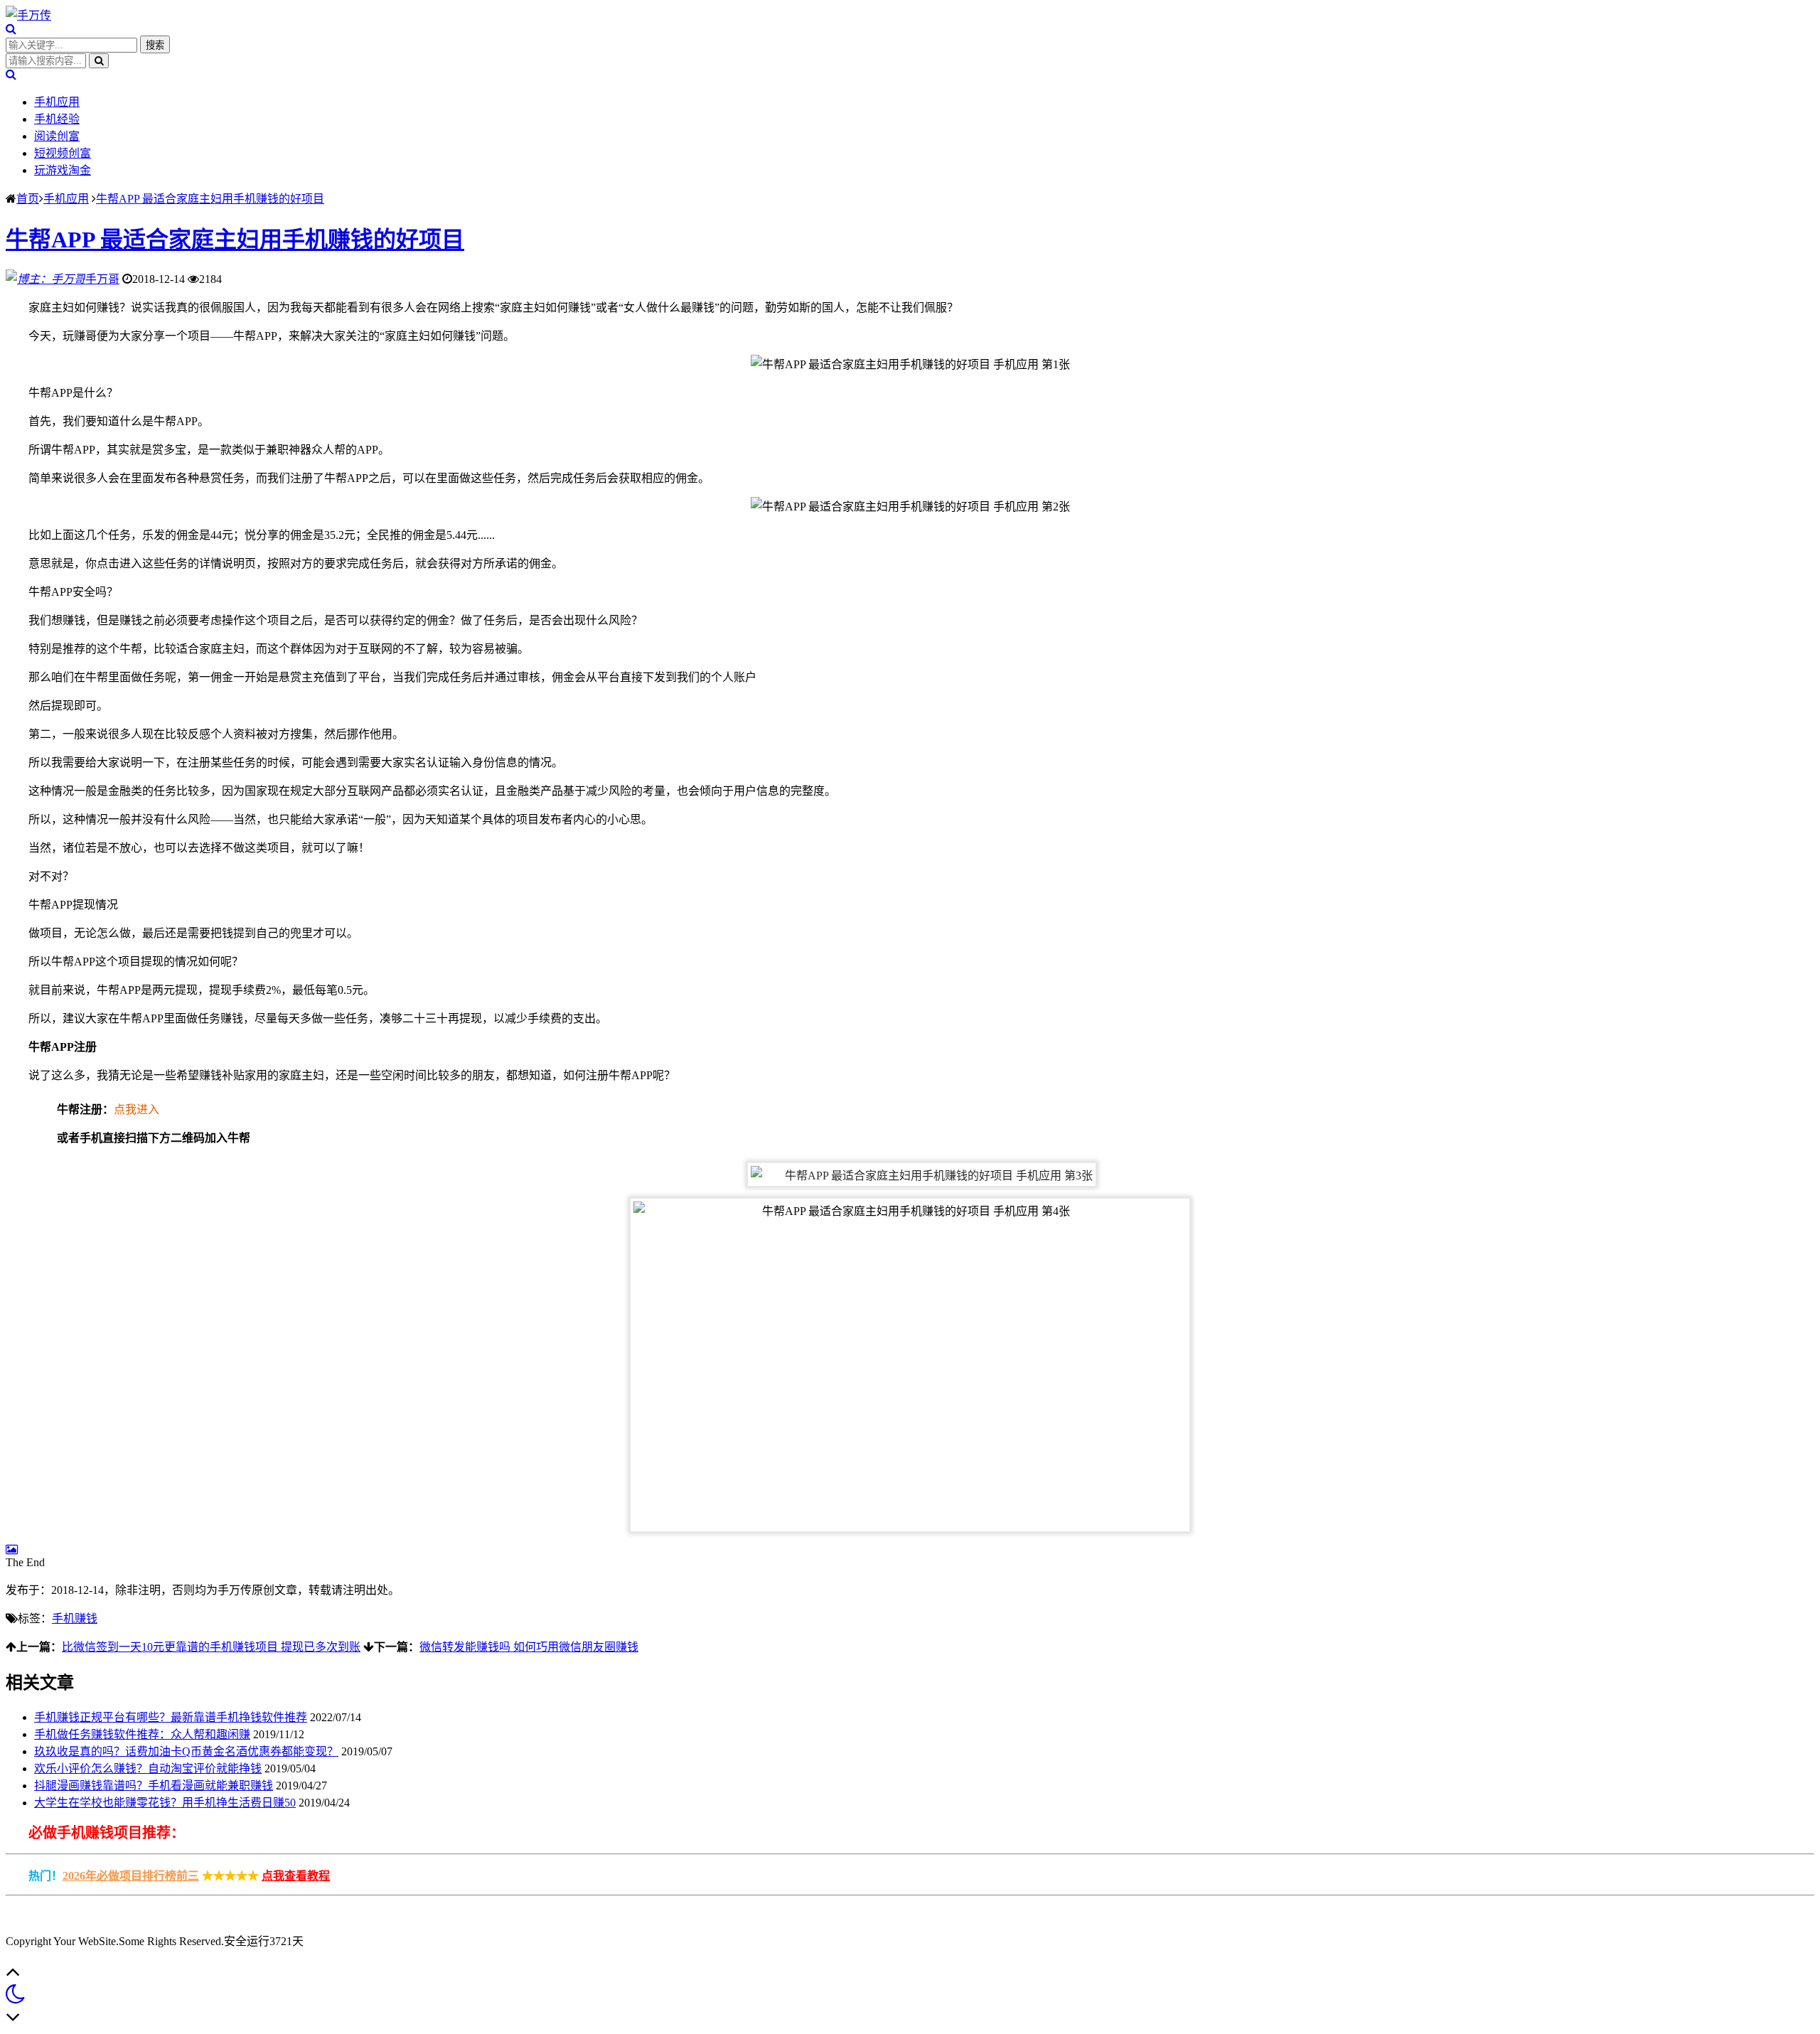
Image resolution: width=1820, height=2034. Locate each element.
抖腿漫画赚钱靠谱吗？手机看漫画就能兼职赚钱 (154, 1786)
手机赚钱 (75, 1618)
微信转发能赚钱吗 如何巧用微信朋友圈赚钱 (529, 1647)
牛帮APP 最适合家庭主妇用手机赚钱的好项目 (210, 199)
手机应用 (57, 102)
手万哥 (102, 279)
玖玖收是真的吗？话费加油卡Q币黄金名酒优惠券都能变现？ (186, 1751)
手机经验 (57, 119)
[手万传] (28, 15)
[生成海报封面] (12, 1549)
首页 (28, 199)
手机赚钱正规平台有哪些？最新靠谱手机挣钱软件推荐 (171, 1717)
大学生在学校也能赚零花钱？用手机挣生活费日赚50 (165, 1803)
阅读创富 (57, 136)
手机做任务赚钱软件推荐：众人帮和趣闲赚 (142, 1734)
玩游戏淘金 (63, 170)
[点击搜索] (11, 29)
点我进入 (136, 1109)
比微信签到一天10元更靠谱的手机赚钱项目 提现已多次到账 (211, 1647)
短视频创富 (63, 153)
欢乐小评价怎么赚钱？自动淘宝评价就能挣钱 (148, 1768)
